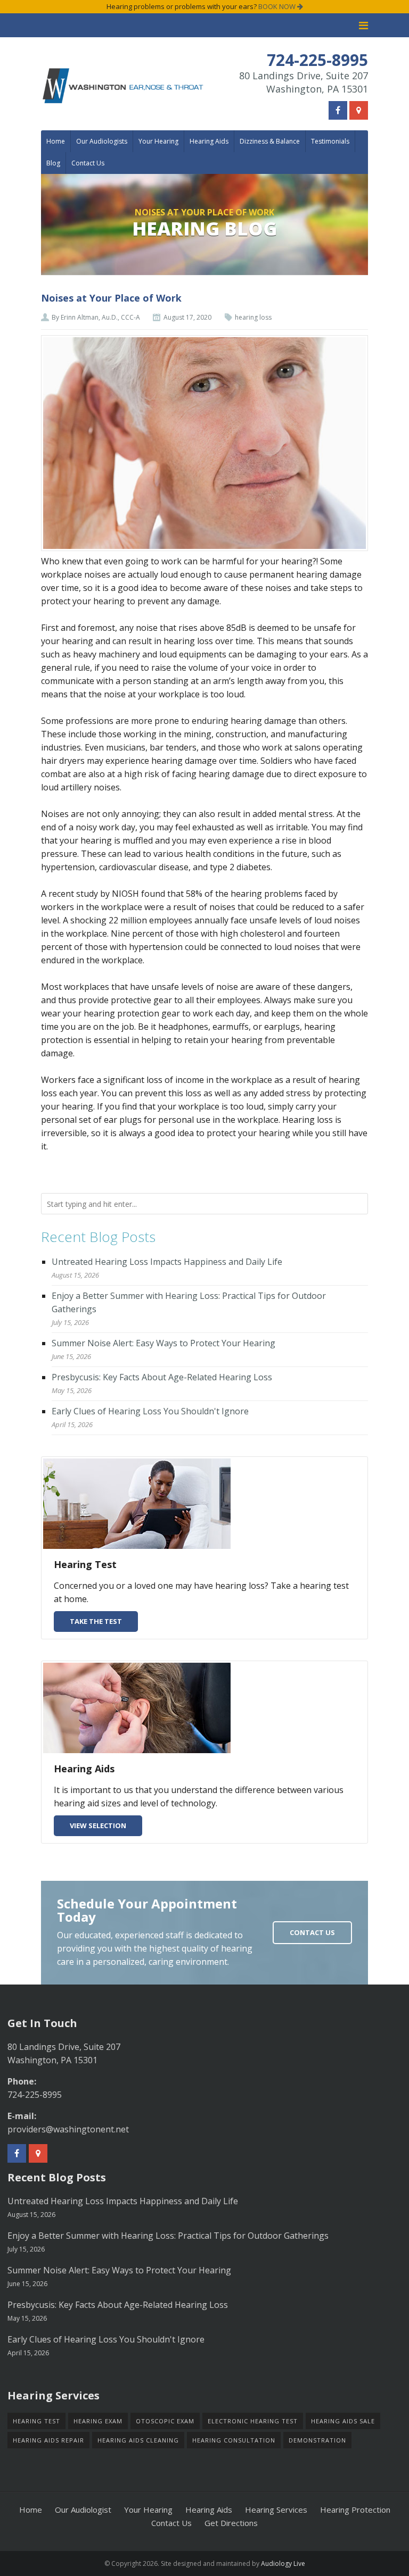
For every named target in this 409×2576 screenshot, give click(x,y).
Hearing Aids (209, 141)
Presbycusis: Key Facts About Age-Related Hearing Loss (162, 1377)
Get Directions (231, 2523)
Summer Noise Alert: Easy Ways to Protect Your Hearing (163, 1343)
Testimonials (330, 141)
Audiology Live (283, 2564)
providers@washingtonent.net (68, 2129)
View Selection (98, 1825)
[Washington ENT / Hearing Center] (123, 85)
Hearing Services (276, 2510)
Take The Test (96, 1621)
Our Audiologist (83, 2510)
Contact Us (88, 163)
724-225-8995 (35, 2095)
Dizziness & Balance (270, 141)
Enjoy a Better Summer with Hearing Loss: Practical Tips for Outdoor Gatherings (168, 2236)
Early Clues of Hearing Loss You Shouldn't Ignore (150, 1411)
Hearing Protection (355, 2510)
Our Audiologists (102, 141)
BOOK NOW (278, 6)
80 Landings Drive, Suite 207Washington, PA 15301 (304, 82)
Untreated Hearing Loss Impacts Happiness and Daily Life (167, 1262)
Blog (53, 163)
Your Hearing (158, 141)
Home (56, 141)
